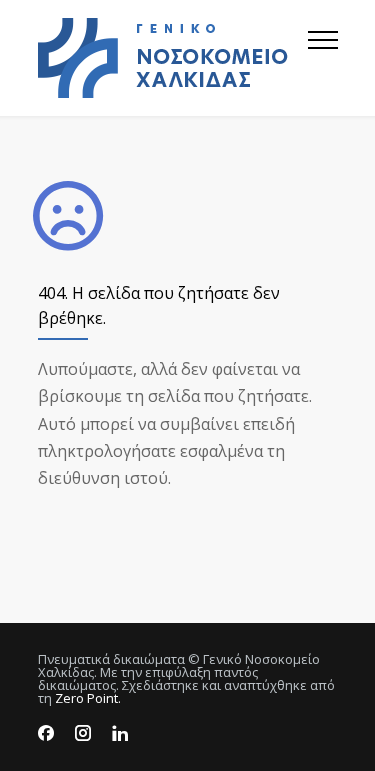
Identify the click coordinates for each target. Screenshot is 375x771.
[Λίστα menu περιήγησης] (323, 58)
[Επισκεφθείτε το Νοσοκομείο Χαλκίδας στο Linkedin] (120, 733)
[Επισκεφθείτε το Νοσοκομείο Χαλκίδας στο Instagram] (83, 733)
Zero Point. (88, 698)
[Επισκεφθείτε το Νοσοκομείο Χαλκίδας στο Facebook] (46, 733)
